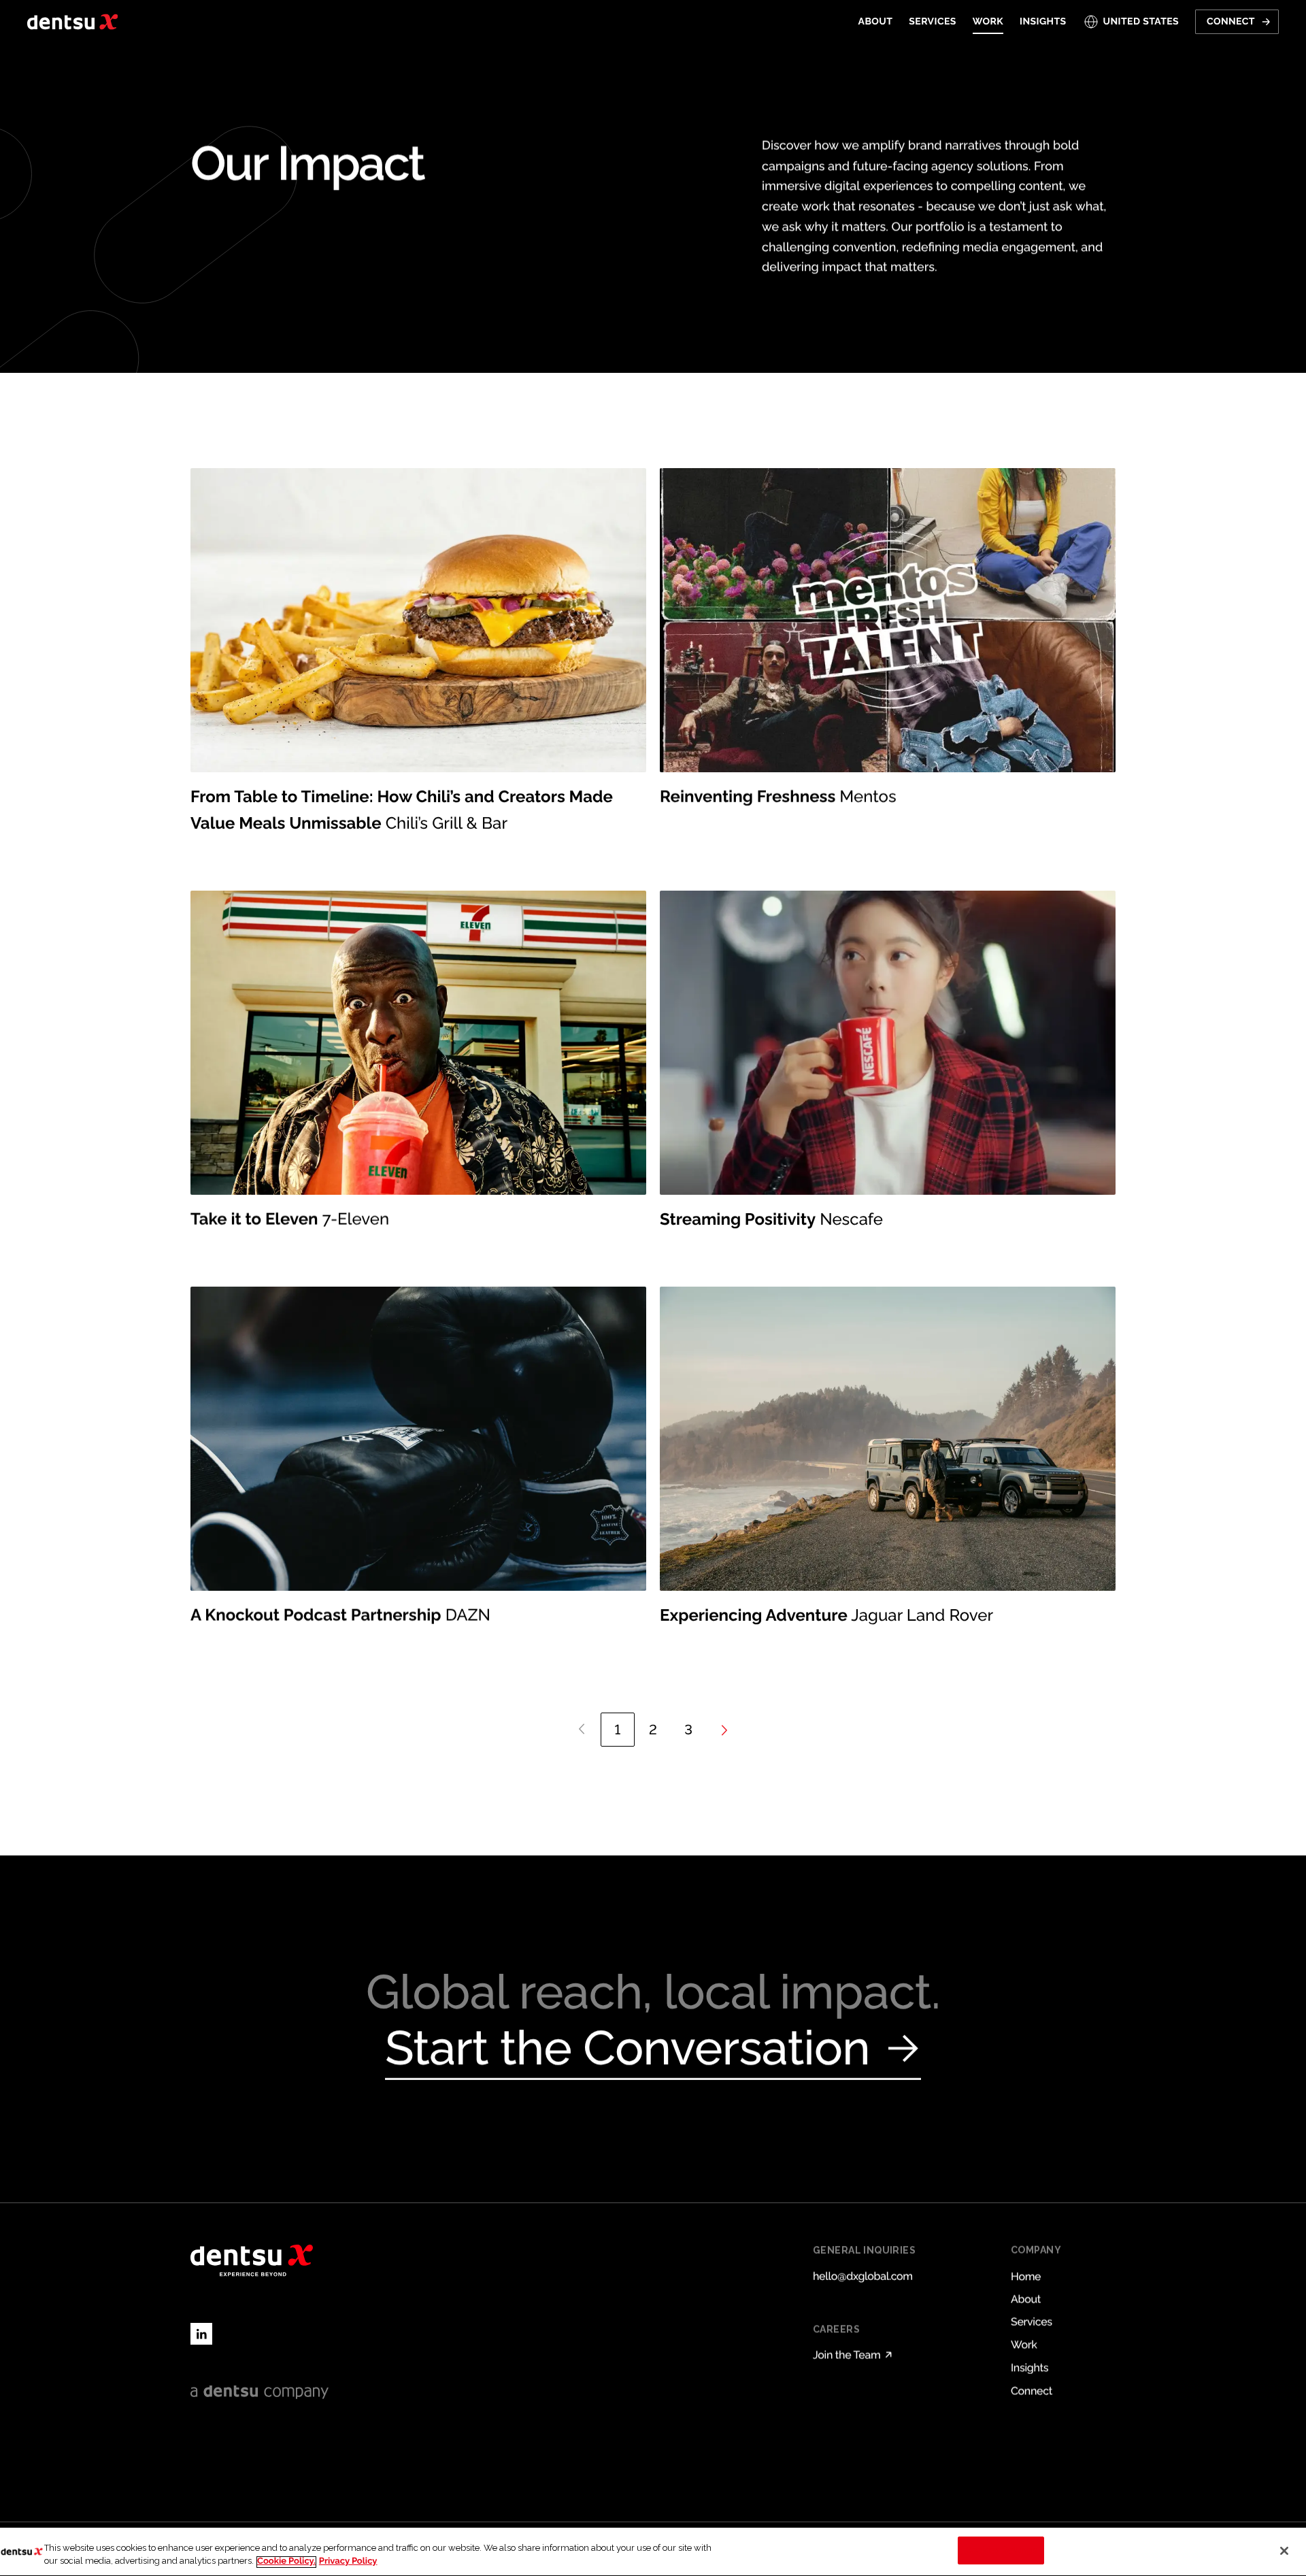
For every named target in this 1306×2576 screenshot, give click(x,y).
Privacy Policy (348, 2562)
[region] (653, 2552)
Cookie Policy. (286, 2562)
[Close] (1284, 2551)
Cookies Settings (1001, 2550)
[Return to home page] (72, 22)
